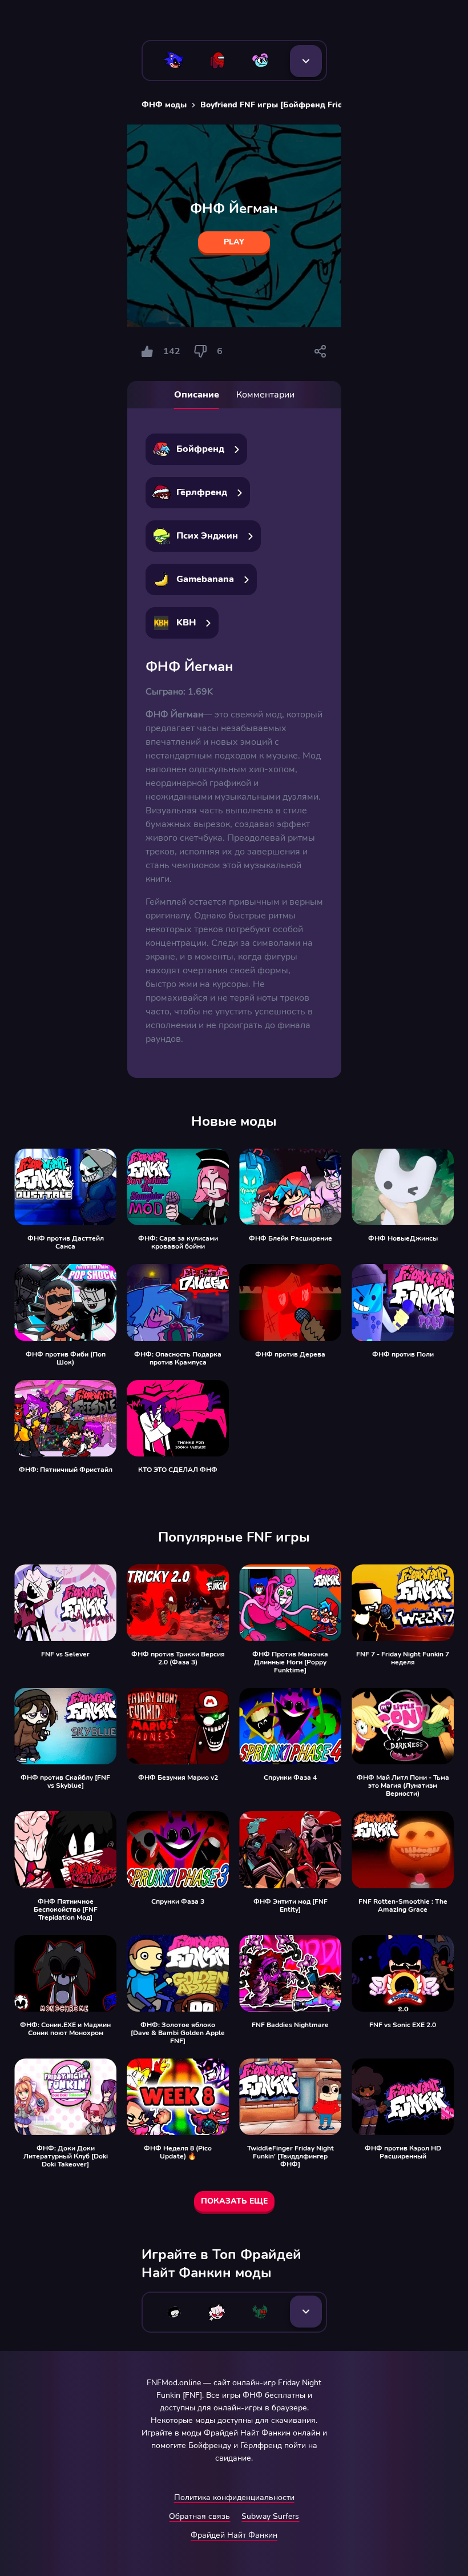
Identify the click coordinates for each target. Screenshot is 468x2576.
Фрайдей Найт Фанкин (234, 2535)
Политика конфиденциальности (234, 2497)
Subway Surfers (270, 2516)
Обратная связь (199, 2516)
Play (234, 242)
